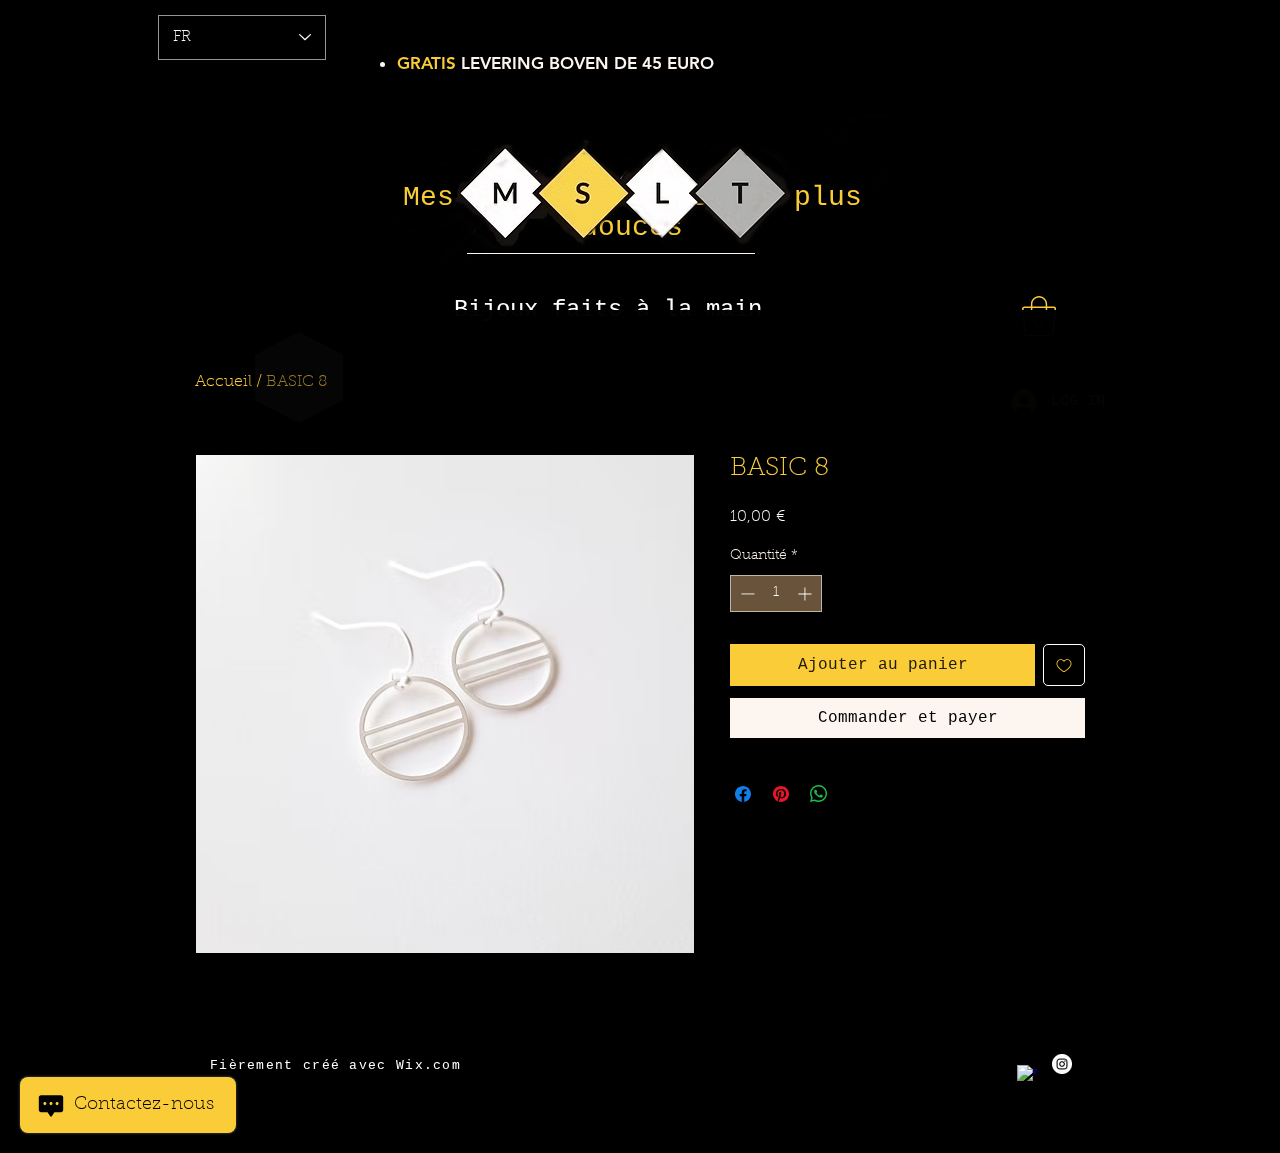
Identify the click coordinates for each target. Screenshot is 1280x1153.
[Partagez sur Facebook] (743, 794)
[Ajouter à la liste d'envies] (1064, 665)
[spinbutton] (776, 593)
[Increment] (806, 593)
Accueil (223, 382)
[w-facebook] (1027, 1075)
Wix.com (428, 1065)
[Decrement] (745, 593)
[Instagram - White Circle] (1062, 1064)
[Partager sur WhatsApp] (819, 794)
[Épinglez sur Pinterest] (781, 794)
